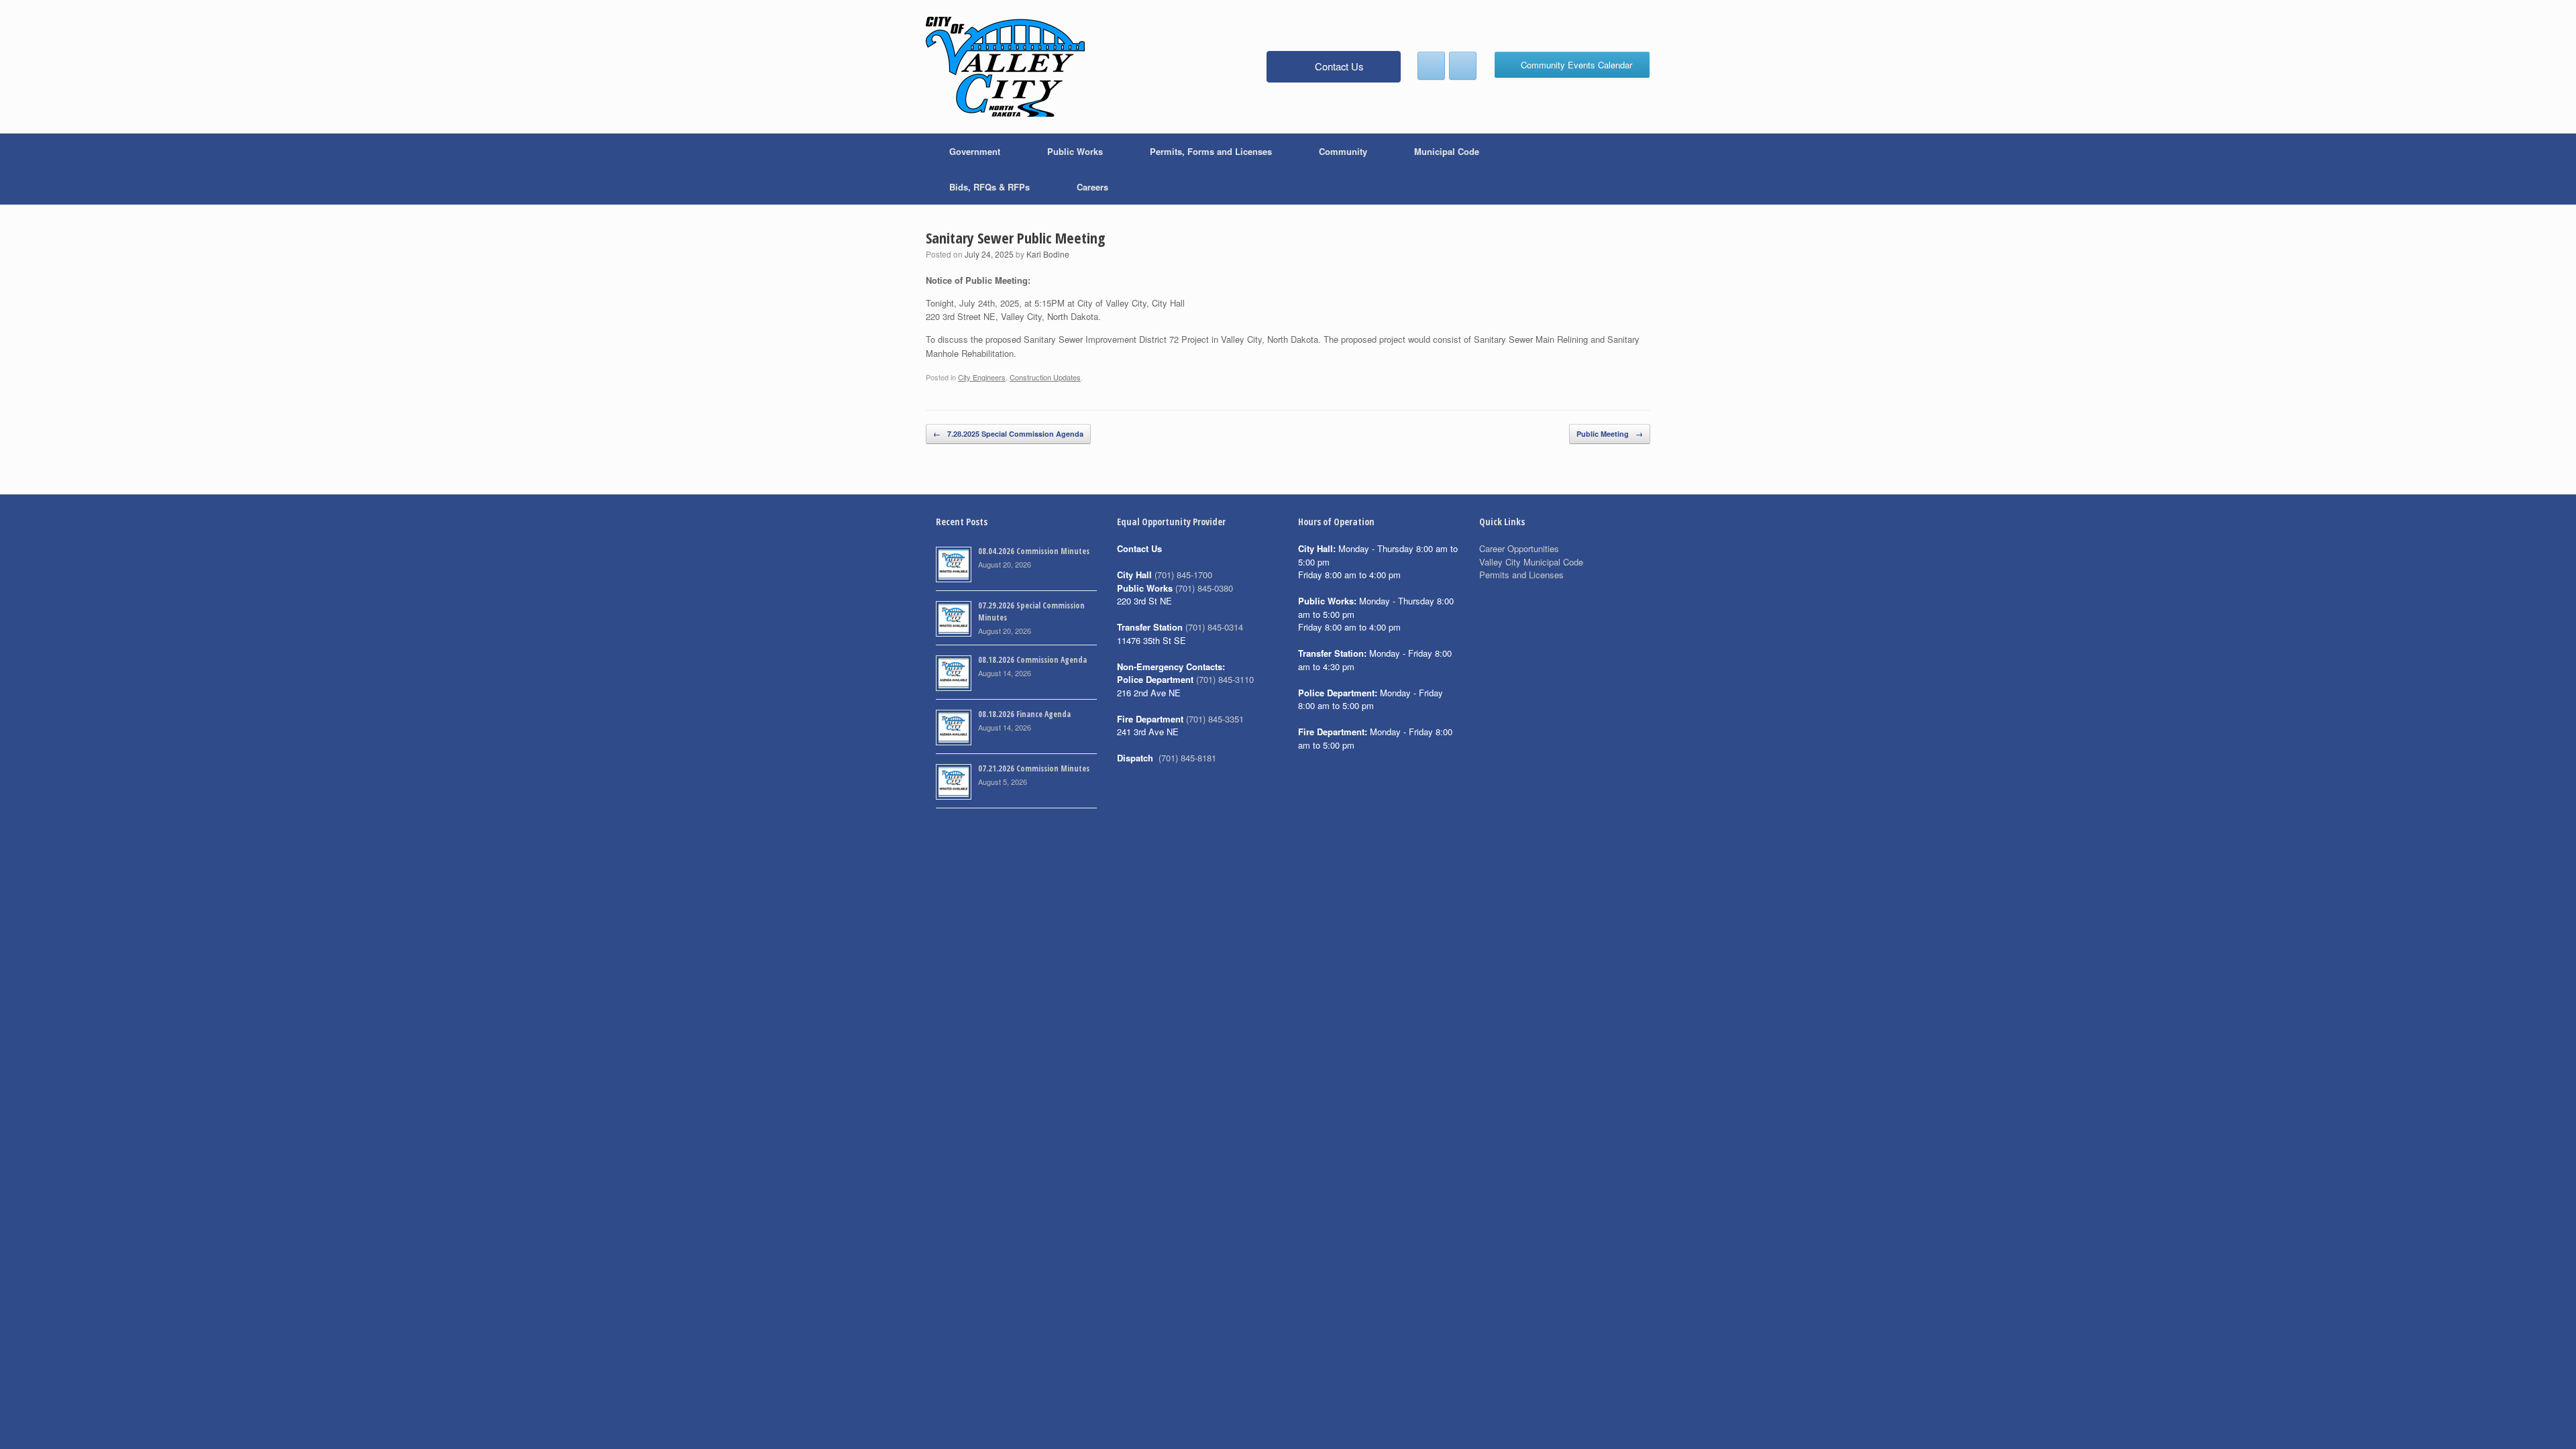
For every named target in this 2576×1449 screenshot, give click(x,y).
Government (975, 151)
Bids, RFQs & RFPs (989, 187)
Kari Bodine (1048, 254)
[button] (1630, 169)
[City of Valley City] (1005, 67)
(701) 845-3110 (1225, 679)
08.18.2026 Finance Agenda (1024, 714)
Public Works (1075, 151)
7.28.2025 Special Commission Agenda (1008, 434)
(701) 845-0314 (1214, 627)
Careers (1092, 187)
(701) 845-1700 (1183, 575)
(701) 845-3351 (1215, 719)
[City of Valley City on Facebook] (1431, 66)
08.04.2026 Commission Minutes (1034, 551)
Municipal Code (1447, 151)
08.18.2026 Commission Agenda (1032, 660)
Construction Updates (1045, 377)
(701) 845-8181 (1187, 758)
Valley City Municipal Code (1531, 562)
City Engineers (982, 377)
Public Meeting (1610, 434)
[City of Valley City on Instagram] (1463, 66)
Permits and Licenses (1521, 575)
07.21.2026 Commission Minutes (1034, 768)
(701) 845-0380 (1204, 588)
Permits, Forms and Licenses (1211, 151)
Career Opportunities (1519, 548)
